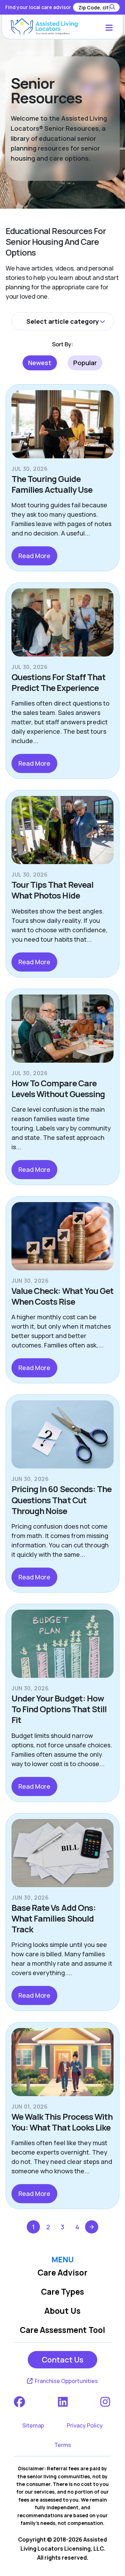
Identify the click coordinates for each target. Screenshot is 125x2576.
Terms (63, 2445)
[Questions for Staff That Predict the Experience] (62, 625)
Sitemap (33, 2425)
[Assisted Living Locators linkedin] (63, 2402)
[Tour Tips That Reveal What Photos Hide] (62, 833)
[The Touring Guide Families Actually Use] (62, 427)
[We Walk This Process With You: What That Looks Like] (62, 2065)
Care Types (62, 2292)
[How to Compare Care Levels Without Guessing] (62, 1031)
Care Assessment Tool (62, 2330)
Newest (40, 363)
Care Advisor (62, 2273)
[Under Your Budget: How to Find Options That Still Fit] (62, 1647)
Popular (85, 363)
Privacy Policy (85, 2425)
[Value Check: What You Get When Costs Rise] (62, 1239)
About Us (62, 2311)
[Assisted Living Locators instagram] (106, 2402)
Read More (34, 556)
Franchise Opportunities (66, 2381)
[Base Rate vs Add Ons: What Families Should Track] (62, 1856)
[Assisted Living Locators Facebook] (20, 2402)
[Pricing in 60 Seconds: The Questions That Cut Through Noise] (62, 1437)
